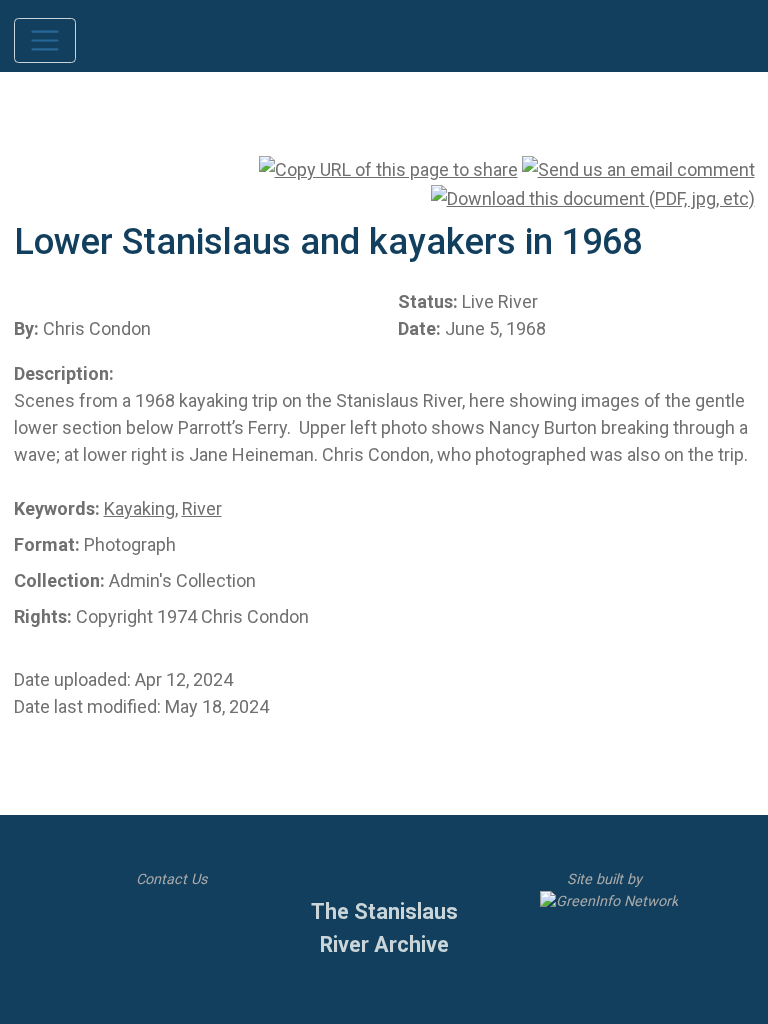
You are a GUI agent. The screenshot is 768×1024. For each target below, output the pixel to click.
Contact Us (169, 879)
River (202, 508)
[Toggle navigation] (45, 40)
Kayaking (139, 508)
